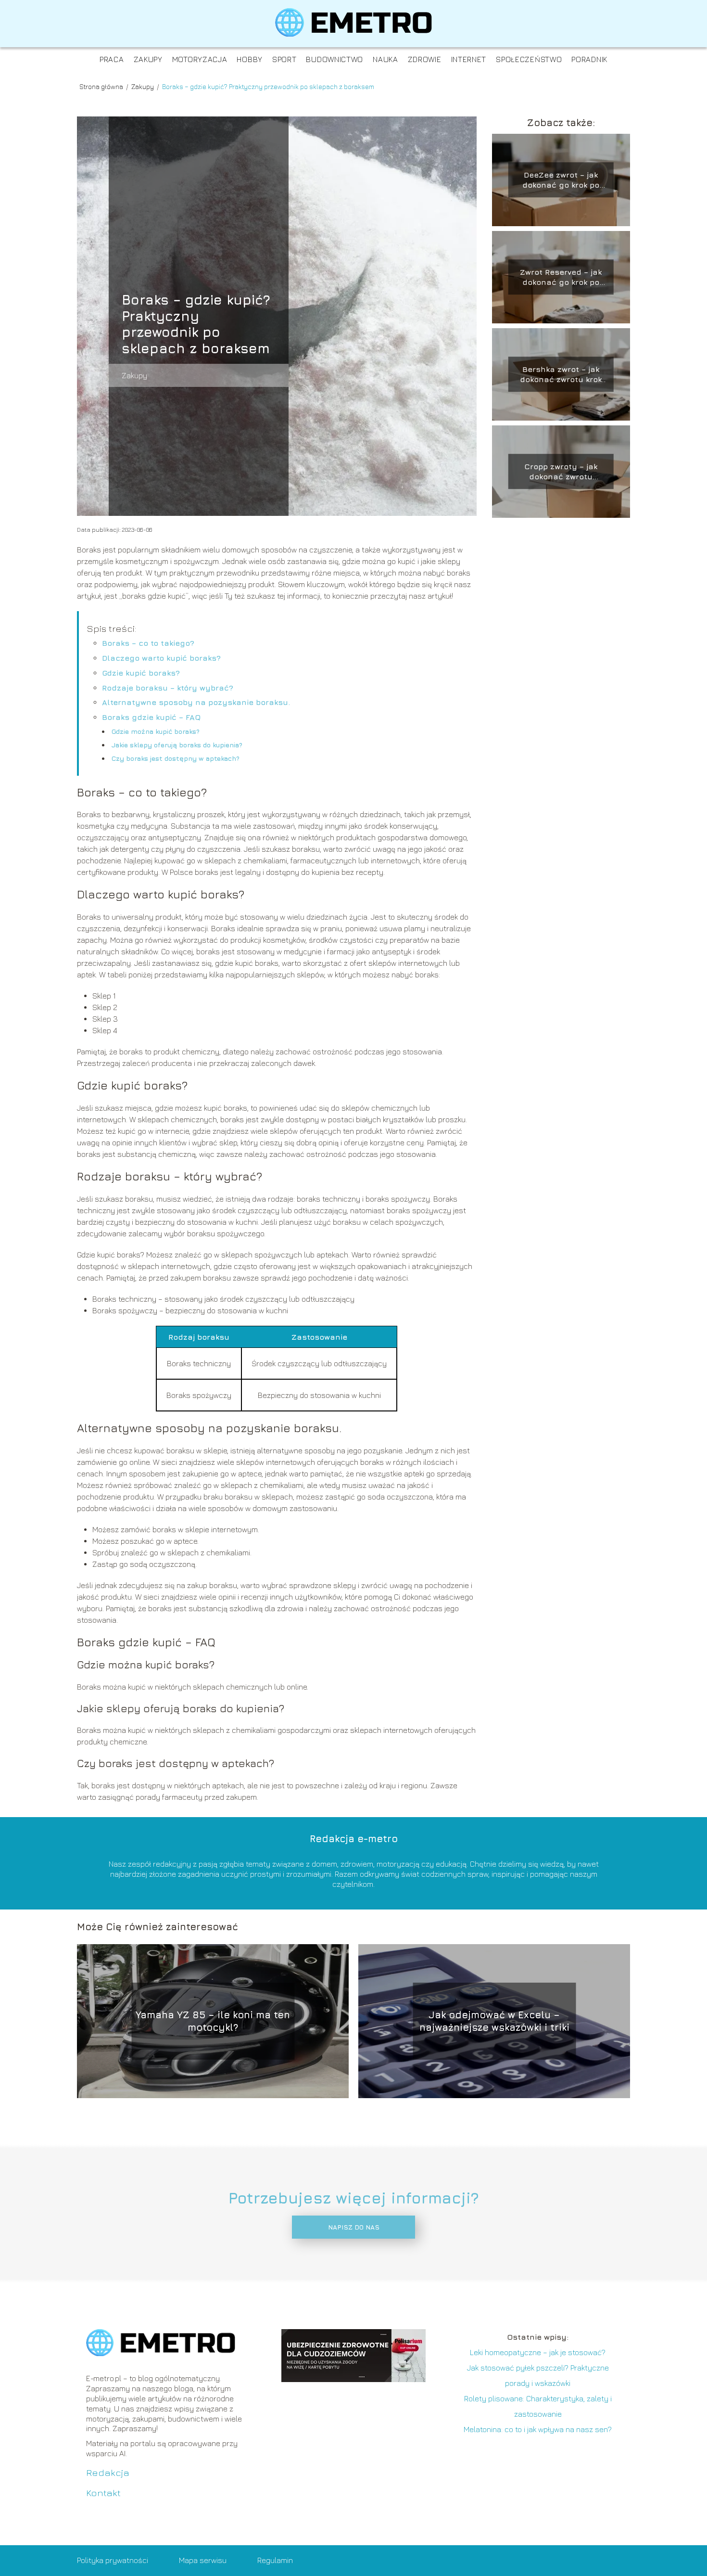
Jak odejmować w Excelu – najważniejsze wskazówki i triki (494, 2021)
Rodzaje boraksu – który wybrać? (168, 688)
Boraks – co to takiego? (148, 643)
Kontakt (103, 2493)
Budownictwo (335, 59)
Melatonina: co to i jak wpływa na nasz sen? (538, 2429)
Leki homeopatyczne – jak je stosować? (538, 2352)
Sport (284, 59)
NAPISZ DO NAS (354, 2227)
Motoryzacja (200, 59)
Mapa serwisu (203, 2560)
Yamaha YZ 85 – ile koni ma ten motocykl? (213, 2021)
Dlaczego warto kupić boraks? (161, 658)
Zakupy (148, 59)
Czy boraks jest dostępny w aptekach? (176, 758)
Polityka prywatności (113, 2560)
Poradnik (589, 59)
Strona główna (102, 86)
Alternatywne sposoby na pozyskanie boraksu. (196, 702)
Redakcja (108, 2472)
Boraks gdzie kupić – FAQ (151, 717)
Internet (469, 59)
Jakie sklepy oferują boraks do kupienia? (177, 745)
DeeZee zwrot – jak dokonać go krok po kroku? (561, 180)
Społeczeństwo (529, 59)
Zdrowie (425, 59)
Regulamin (275, 2560)
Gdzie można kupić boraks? (156, 731)
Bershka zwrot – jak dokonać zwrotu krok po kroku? (561, 375)
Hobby (250, 59)
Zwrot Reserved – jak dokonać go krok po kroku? (561, 277)
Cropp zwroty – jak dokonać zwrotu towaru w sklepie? (561, 472)
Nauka (385, 59)
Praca (112, 59)
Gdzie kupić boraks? (141, 673)
